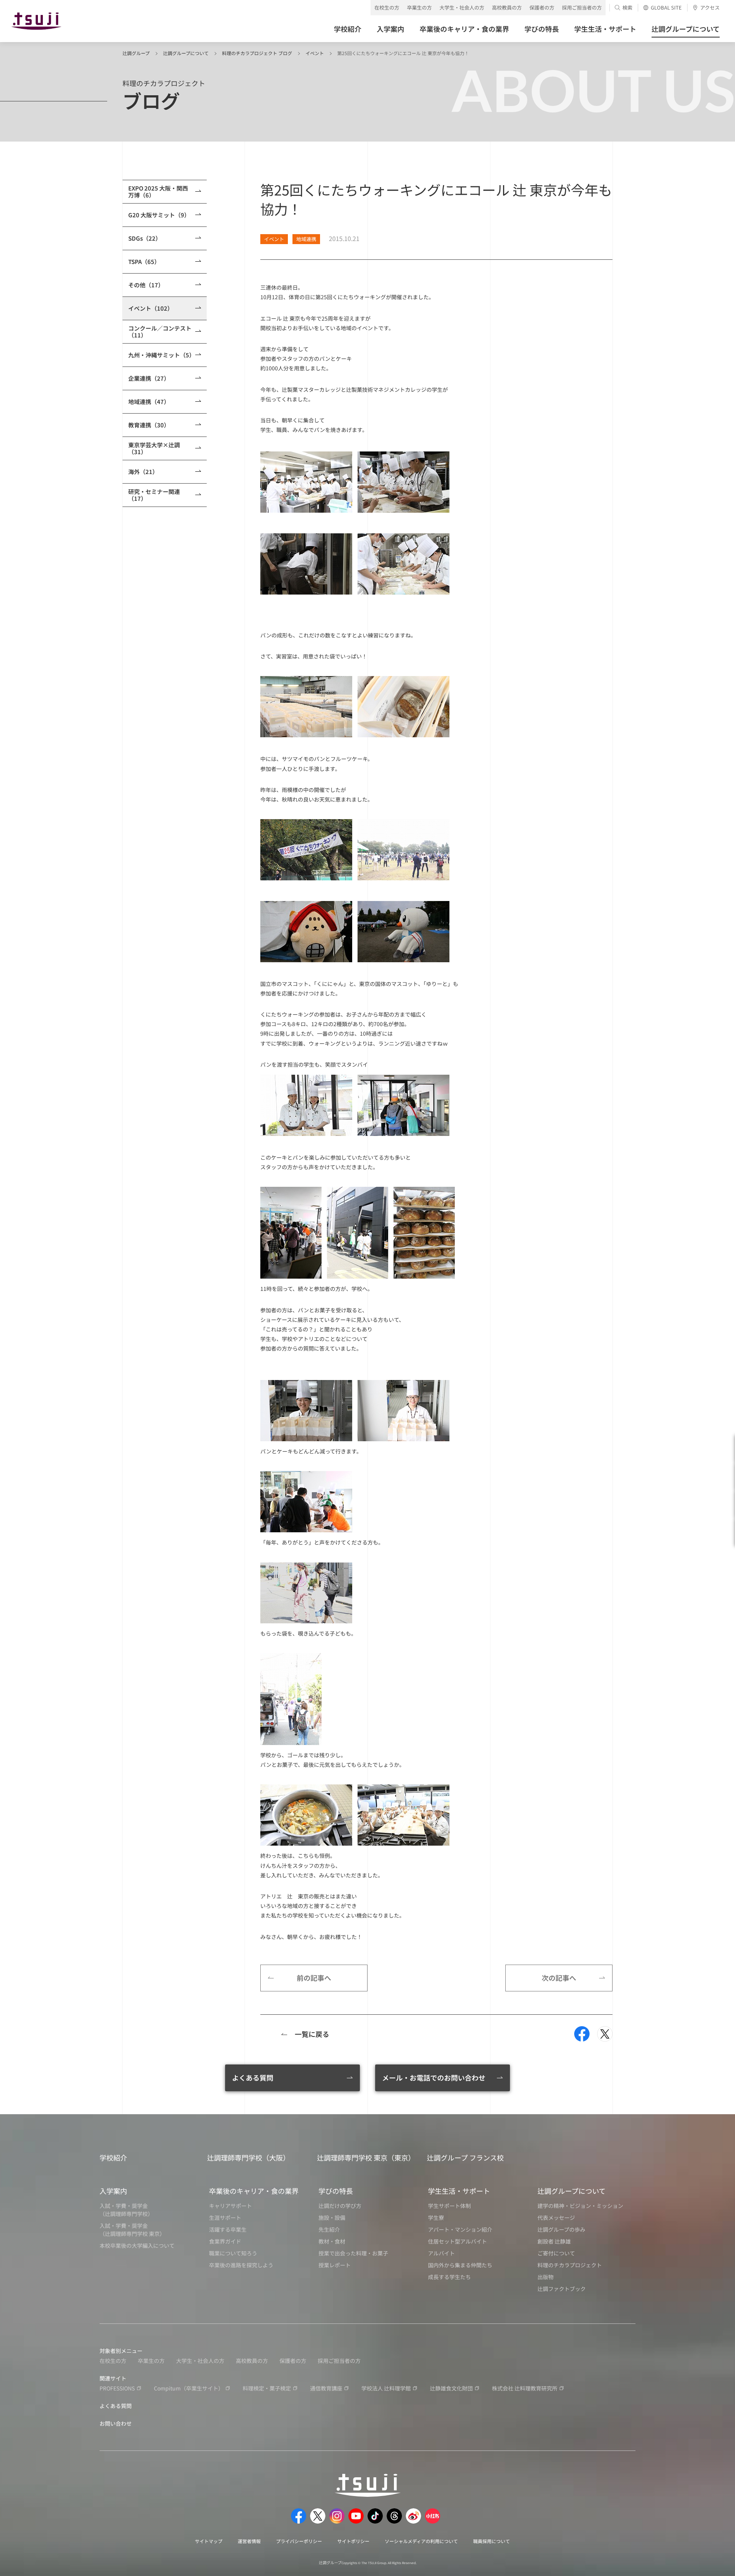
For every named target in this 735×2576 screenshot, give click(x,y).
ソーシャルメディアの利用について (421, 2541)
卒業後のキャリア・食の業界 (254, 2191)
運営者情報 (249, 2541)
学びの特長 (336, 2191)
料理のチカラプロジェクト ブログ (257, 53)
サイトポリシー (353, 2541)
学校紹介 (113, 2157)
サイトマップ (209, 2541)
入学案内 (113, 2191)
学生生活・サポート (459, 2191)
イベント (315, 53)
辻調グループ (136, 53)
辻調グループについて (186, 53)
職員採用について (492, 2541)
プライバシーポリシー (299, 2541)
